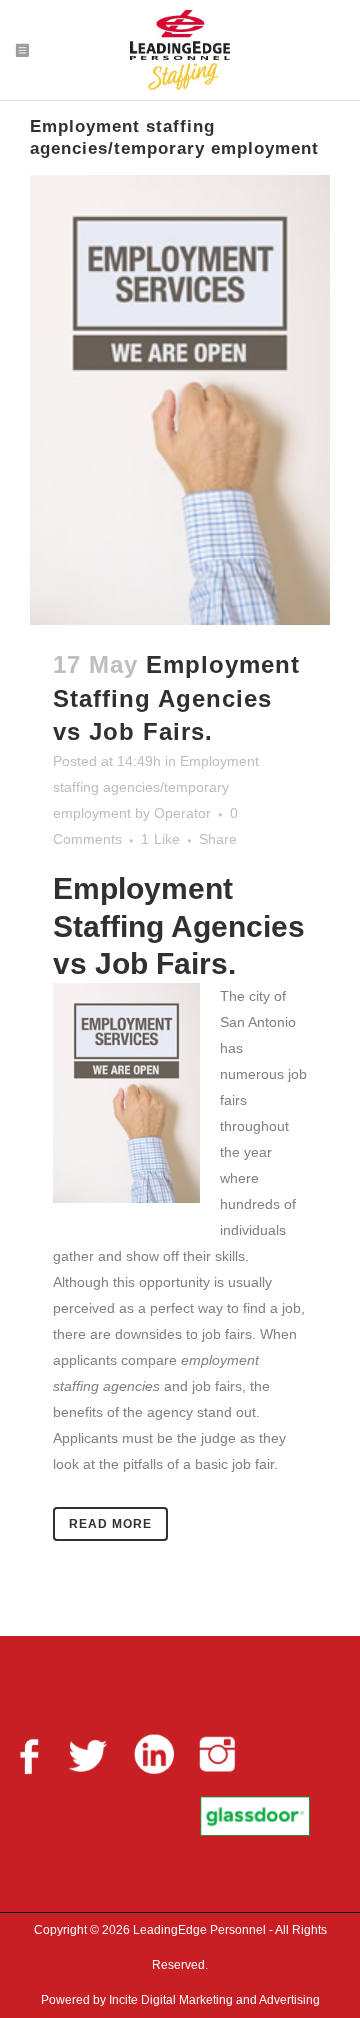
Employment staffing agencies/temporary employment (156, 787)
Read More (110, 1524)
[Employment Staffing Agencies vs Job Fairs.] (180, 400)
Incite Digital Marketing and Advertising (213, 2000)
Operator (182, 813)
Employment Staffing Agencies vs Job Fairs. (176, 697)
